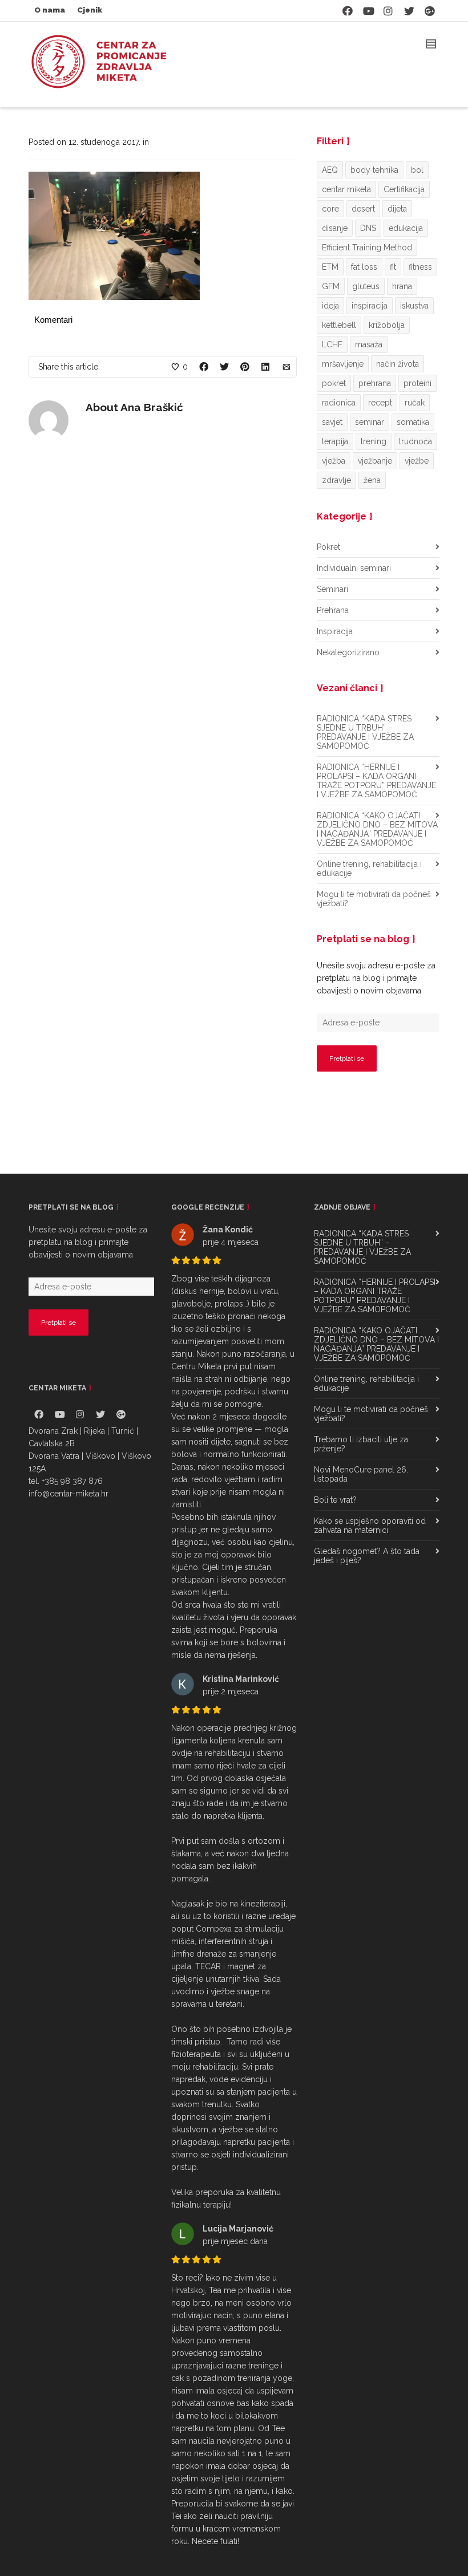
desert (363, 209)
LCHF (332, 344)
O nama (50, 10)
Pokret (328, 547)
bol (417, 170)
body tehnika (374, 170)
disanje (335, 228)
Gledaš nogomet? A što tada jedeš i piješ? (367, 1556)
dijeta (397, 209)
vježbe (417, 461)
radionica (339, 403)
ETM (330, 267)
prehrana (375, 383)
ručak (415, 403)
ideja (330, 306)
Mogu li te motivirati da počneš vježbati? (374, 899)
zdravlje (336, 480)
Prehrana (333, 610)
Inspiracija (335, 631)
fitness (420, 267)
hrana (402, 286)
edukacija (406, 228)
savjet (332, 422)
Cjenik (90, 10)
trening (374, 441)
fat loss (364, 267)
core (330, 209)
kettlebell (339, 325)
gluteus (366, 286)
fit (393, 267)
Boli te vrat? (335, 1500)
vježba (334, 461)
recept (380, 403)
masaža (369, 344)
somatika (413, 422)
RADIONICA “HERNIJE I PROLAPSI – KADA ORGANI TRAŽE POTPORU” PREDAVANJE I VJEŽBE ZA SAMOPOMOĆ (376, 781)
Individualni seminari (354, 568)
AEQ (330, 170)
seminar (370, 422)
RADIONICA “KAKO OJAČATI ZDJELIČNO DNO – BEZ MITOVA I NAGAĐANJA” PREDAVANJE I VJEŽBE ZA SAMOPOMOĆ (377, 829)
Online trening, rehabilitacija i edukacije (369, 869)
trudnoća (415, 441)
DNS (368, 228)
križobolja (387, 325)
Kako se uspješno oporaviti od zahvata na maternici (370, 1526)
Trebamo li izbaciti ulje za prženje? (361, 1444)
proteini (417, 383)
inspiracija (370, 306)
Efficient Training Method (367, 248)
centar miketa (346, 189)
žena (372, 480)
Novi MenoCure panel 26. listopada (361, 1474)
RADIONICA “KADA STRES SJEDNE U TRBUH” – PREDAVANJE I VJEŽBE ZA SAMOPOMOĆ (365, 732)
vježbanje (375, 461)
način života (398, 364)
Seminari (332, 589)
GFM (331, 286)
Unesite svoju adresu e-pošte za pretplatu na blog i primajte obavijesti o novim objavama (376, 978)
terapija (335, 441)
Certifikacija (404, 189)
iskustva (414, 306)
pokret (334, 383)
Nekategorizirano (348, 652)
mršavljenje (343, 364)
